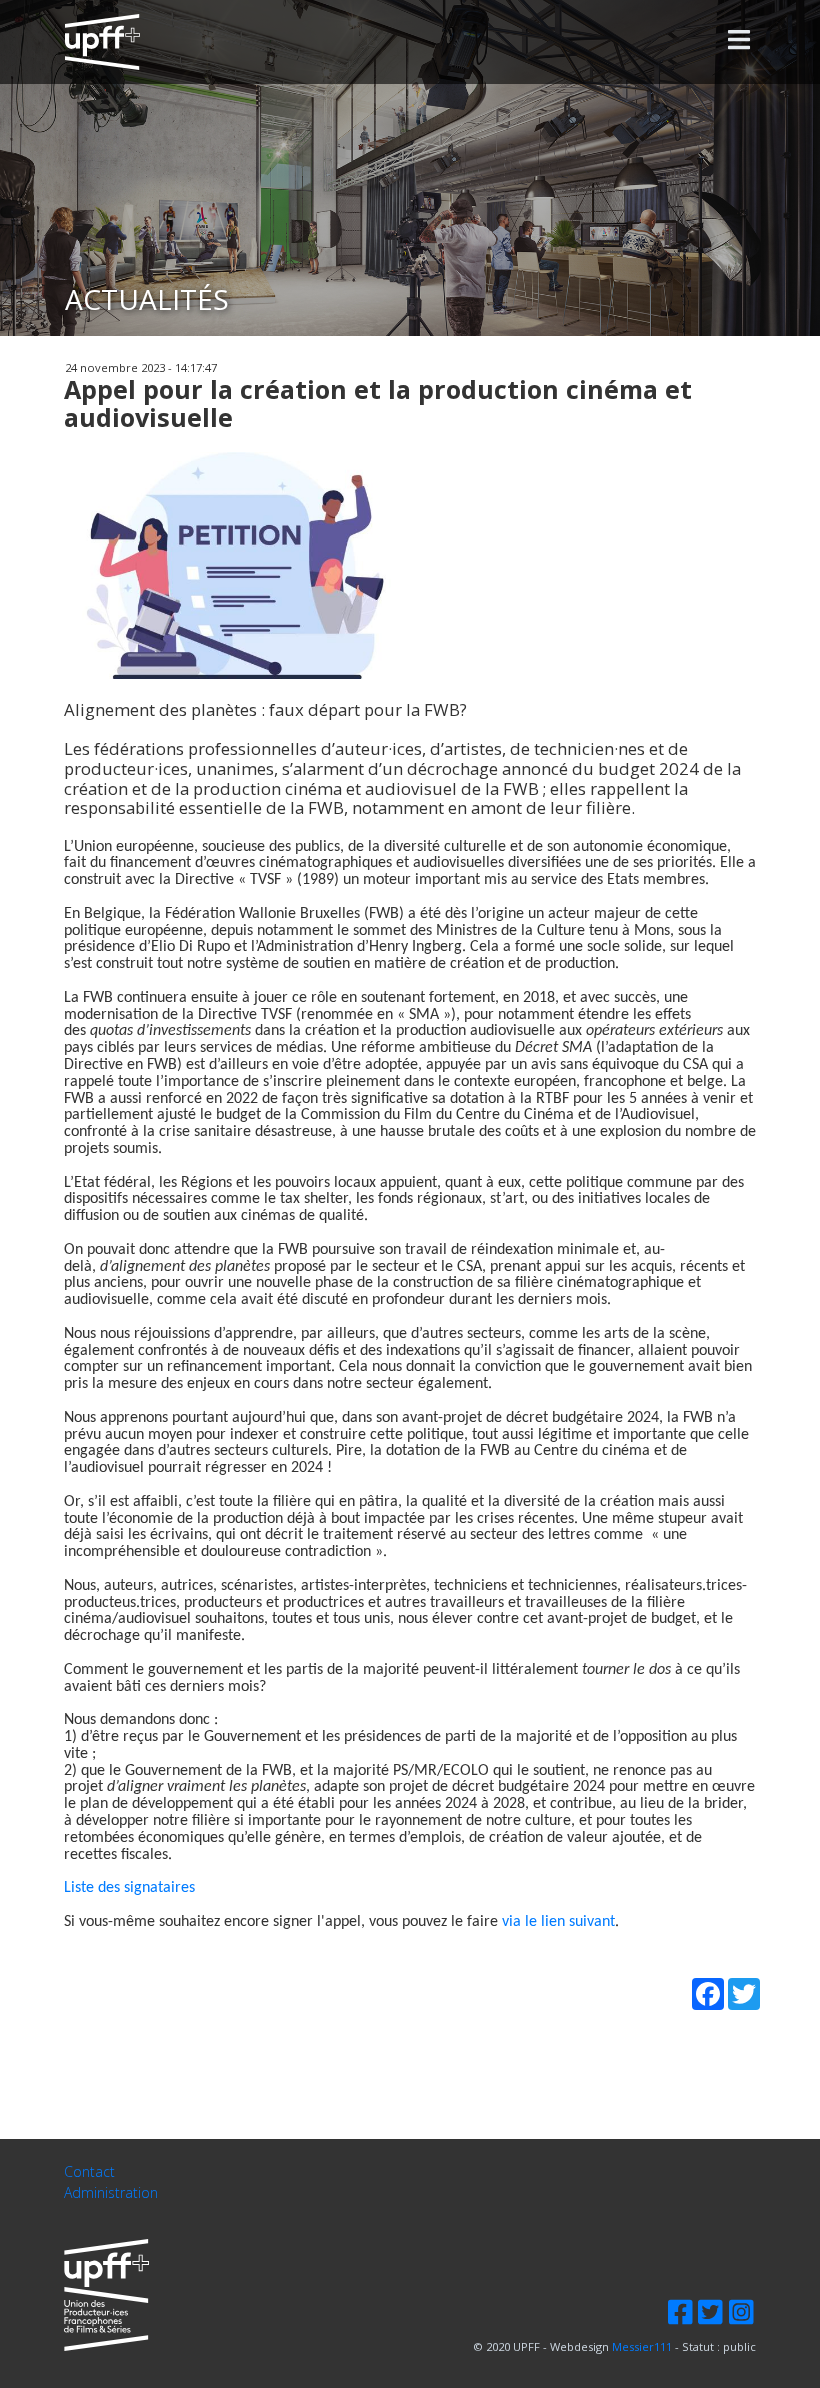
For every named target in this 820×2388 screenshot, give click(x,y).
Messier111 (642, 2346)
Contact (89, 2172)
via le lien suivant (558, 1922)
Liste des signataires (129, 1888)
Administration (111, 2193)
